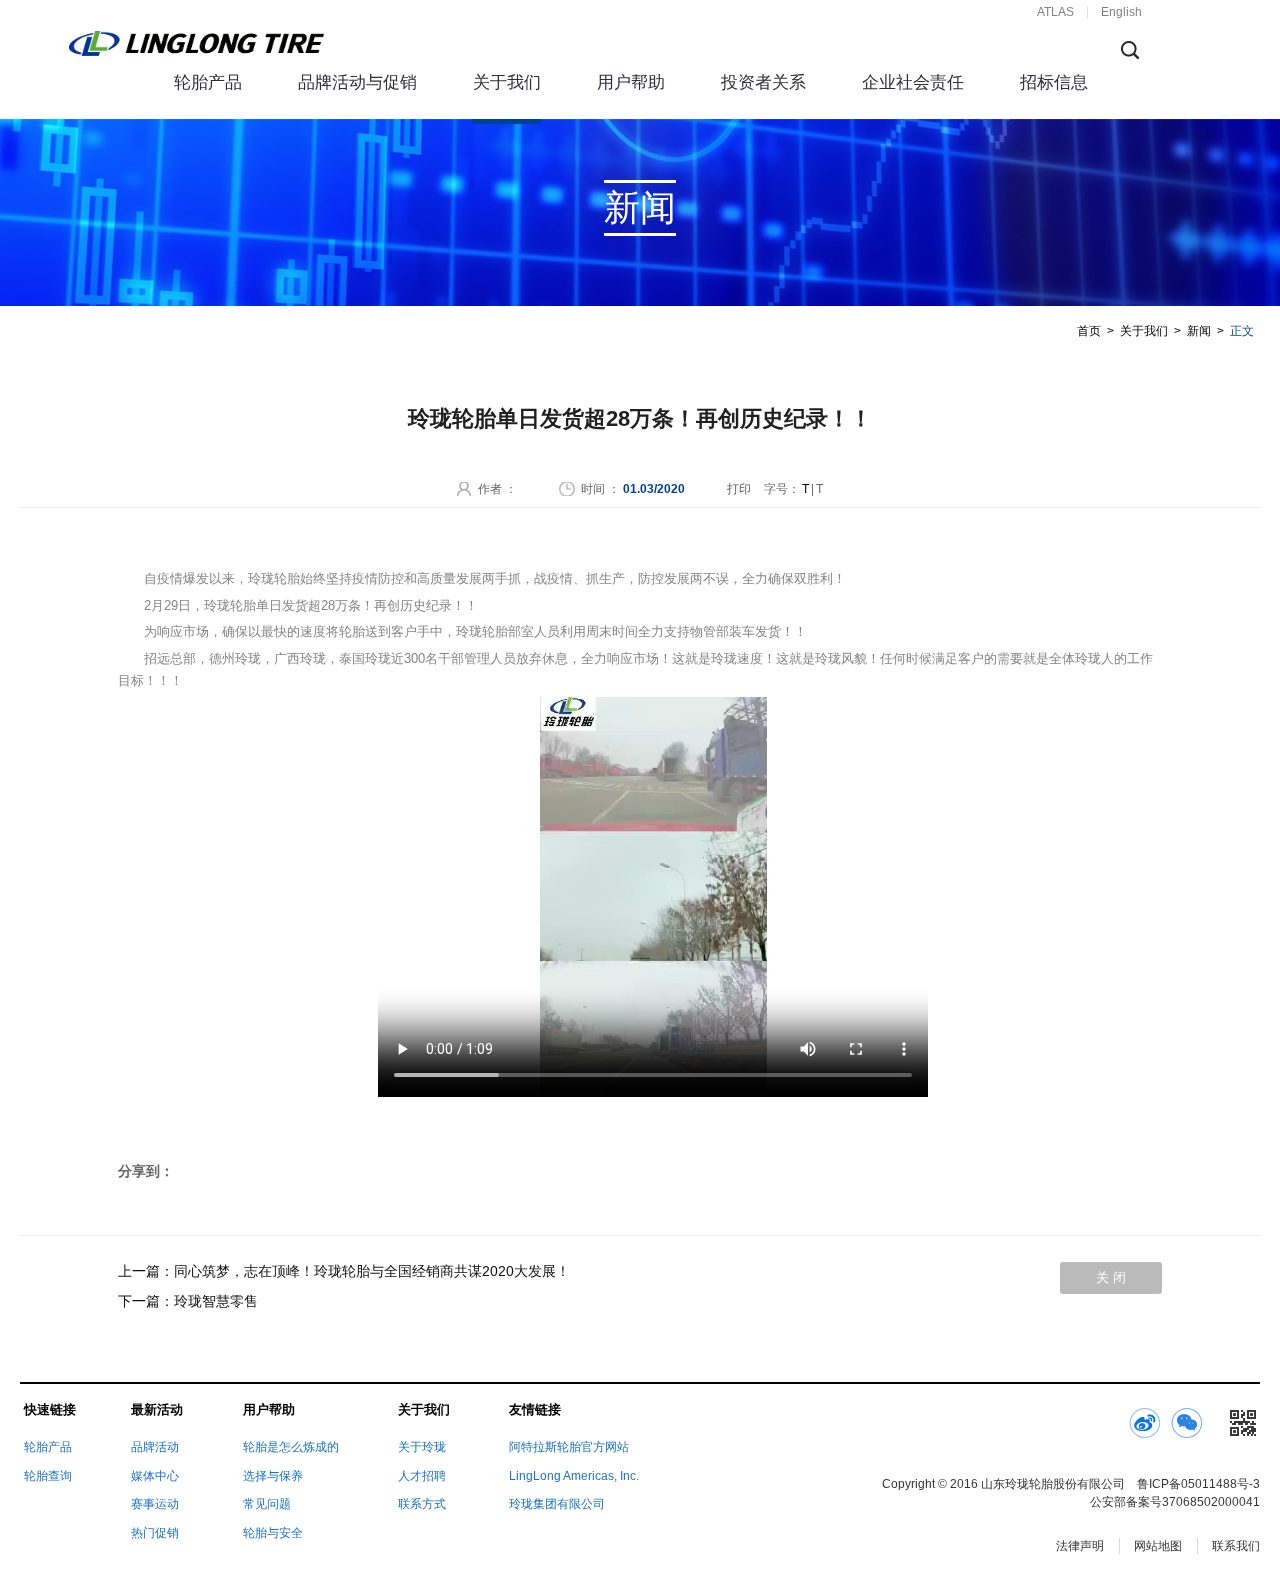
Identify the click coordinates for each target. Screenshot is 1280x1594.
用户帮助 (631, 82)
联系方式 (422, 1504)
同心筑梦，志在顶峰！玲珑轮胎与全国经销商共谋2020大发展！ (372, 1271)
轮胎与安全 (273, 1533)
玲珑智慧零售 (216, 1301)
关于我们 (507, 82)
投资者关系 (763, 82)
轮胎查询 (48, 1476)
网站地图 (1158, 1546)
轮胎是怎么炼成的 (291, 1447)
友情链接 (535, 1409)
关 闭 (1111, 1277)
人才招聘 (422, 1476)
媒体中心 (155, 1476)
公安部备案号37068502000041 (1175, 1502)
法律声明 (1080, 1546)
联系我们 (1236, 1546)
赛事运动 (155, 1504)
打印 (739, 489)
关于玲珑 (422, 1447)
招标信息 (1054, 82)
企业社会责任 (913, 82)
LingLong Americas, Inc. (574, 1476)
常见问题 (267, 1504)
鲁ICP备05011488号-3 (1198, 1484)
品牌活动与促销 (357, 82)
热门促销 (155, 1533)
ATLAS (1055, 12)
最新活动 (157, 1409)
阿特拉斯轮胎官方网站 (569, 1447)
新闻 (1199, 331)
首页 (1089, 331)
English (1121, 12)
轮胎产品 (208, 82)
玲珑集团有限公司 (557, 1504)
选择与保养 (273, 1476)
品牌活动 (155, 1447)
